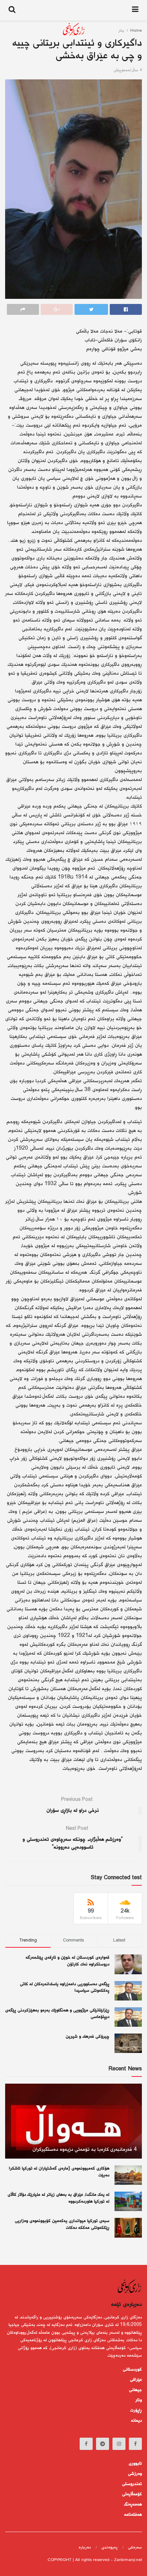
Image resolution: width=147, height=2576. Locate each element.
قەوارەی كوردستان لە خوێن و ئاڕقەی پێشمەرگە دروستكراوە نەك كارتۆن (68, 1961)
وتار (139, 2400)
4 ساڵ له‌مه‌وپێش (128, 70)
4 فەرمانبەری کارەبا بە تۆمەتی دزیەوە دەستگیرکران (85, 2150)
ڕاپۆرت (136, 2410)
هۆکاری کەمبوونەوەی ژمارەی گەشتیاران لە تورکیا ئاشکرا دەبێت (59, 2172)
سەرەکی (135, 2548)
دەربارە (85, 2548)
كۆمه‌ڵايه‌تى (132, 2494)
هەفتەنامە (133, 2515)
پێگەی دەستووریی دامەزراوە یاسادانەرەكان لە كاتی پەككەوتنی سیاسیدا (65, 1988)
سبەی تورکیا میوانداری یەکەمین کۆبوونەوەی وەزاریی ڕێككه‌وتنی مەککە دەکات (62, 2224)
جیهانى (135, 2390)
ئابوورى (135, 2464)
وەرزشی (135, 2474)
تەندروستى (132, 2484)
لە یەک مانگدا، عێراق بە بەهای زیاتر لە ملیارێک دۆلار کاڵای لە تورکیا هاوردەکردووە (58, 2198)
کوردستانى (132, 2370)
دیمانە (136, 2421)
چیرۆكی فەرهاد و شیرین (88, 2037)
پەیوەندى (109, 2548)
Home (136, 31)
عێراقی (136, 2380)
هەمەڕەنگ (133, 2504)
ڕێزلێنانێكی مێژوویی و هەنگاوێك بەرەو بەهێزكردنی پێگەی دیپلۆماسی (57, 2014)
